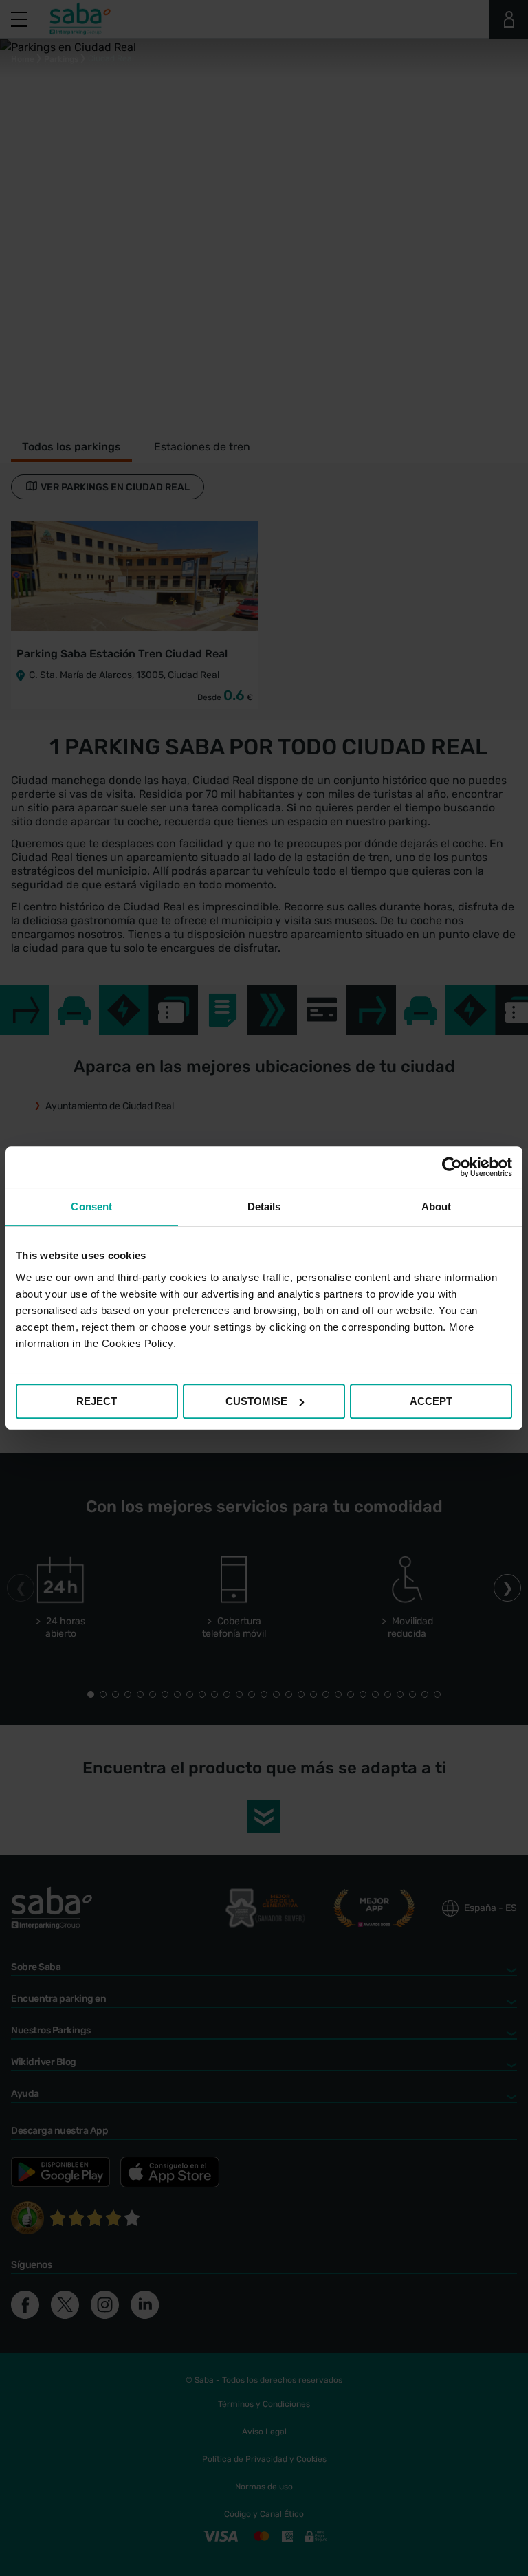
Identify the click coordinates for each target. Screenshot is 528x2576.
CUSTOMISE (256, 1401)
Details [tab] (264, 1207)
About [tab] (437, 1207)
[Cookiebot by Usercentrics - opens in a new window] (452, 1167)
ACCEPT (431, 1401)
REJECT (97, 1401)
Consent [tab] (91, 1207)
